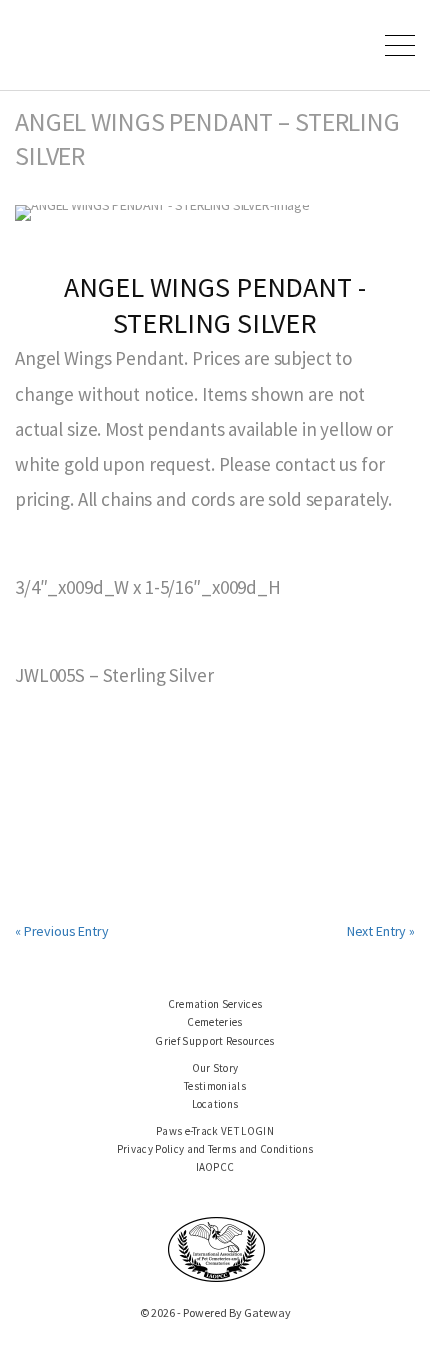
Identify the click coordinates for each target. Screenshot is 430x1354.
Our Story (215, 1068)
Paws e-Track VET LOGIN (215, 1131)
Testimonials (215, 1086)
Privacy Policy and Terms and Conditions (215, 1149)
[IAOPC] (217, 1247)
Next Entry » (381, 931)
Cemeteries (214, 1022)
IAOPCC (215, 1167)
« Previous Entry (62, 931)
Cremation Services (215, 1004)
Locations (215, 1104)
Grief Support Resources (215, 1041)
